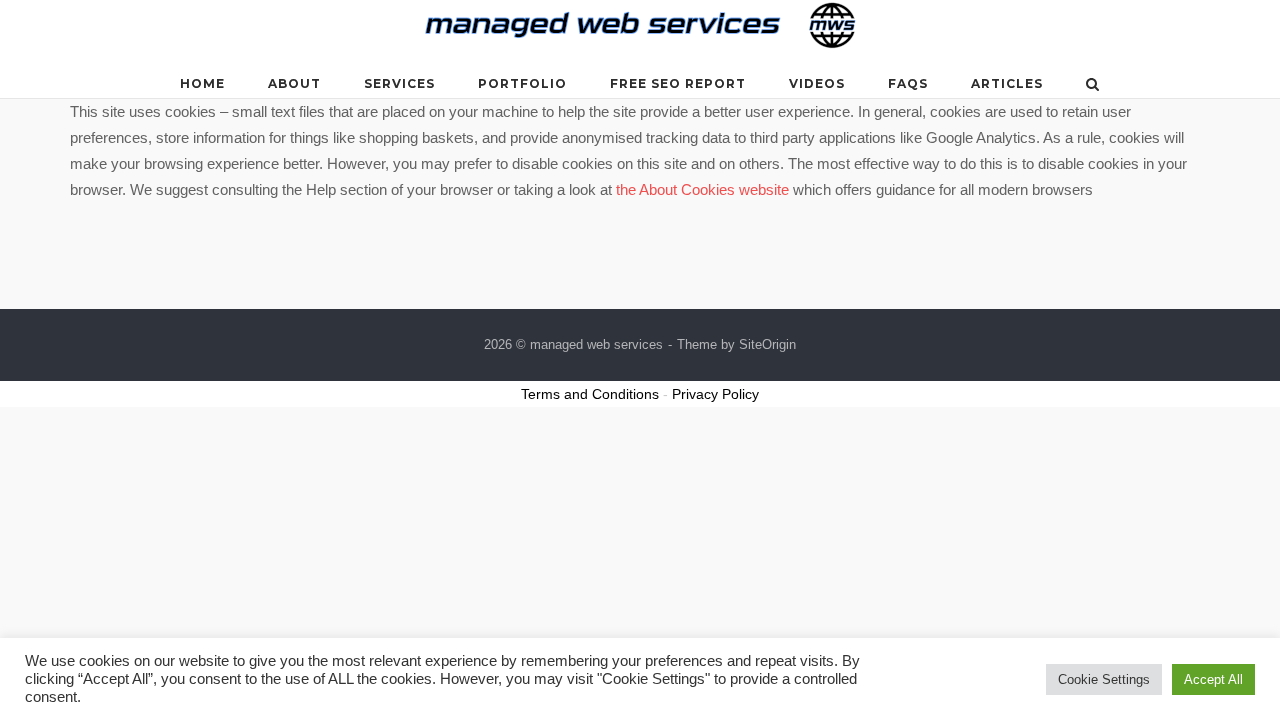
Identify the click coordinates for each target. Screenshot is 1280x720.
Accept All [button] (1213, 679)
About (294, 83)
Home (202, 83)
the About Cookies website (702, 189)
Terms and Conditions (590, 394)
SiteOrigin (767, 344)
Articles (1007, 83)
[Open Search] (1092, 85)
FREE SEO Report (678, 83)
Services (399, 83)
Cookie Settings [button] (1104, 679)
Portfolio (522, 83)
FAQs (908, 83)
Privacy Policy (715, 394)
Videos (817, 83)
